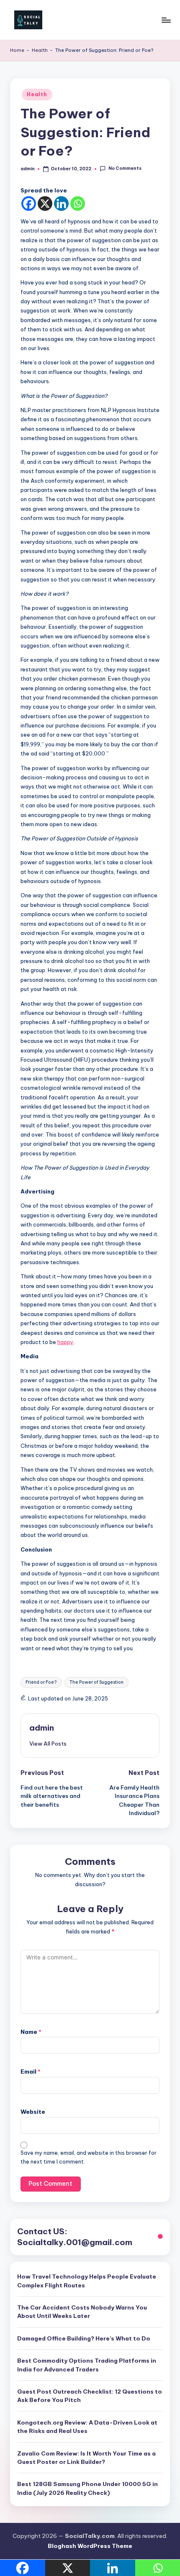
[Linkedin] (61, 204)
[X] (45, 204)
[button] (48, 1744)
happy (65, 1342)
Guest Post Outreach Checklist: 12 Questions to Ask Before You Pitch (90, 2396)
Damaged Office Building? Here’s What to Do (84, 2338)
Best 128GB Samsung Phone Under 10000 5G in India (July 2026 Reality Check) (87, 2488)
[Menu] (166, 20)
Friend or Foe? (41, 1682)
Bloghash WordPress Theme (90, 2546)
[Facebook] (29, 204)
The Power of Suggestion (96, 1682)
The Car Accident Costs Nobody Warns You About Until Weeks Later (82, 2312)
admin (42, 1728)
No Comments (125, 169)
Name (31, 2032)
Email (31, 2072)
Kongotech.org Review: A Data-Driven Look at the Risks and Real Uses (87, 2427)
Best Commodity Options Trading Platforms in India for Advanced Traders (87, 2365)
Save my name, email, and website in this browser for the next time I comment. (89, 2157)
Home (17, 50)
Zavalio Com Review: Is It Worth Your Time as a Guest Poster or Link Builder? (86, 2458)
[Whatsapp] (78, 204)
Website (33, 2112)
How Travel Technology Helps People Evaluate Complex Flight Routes (87, 2281)
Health (40, 50)
